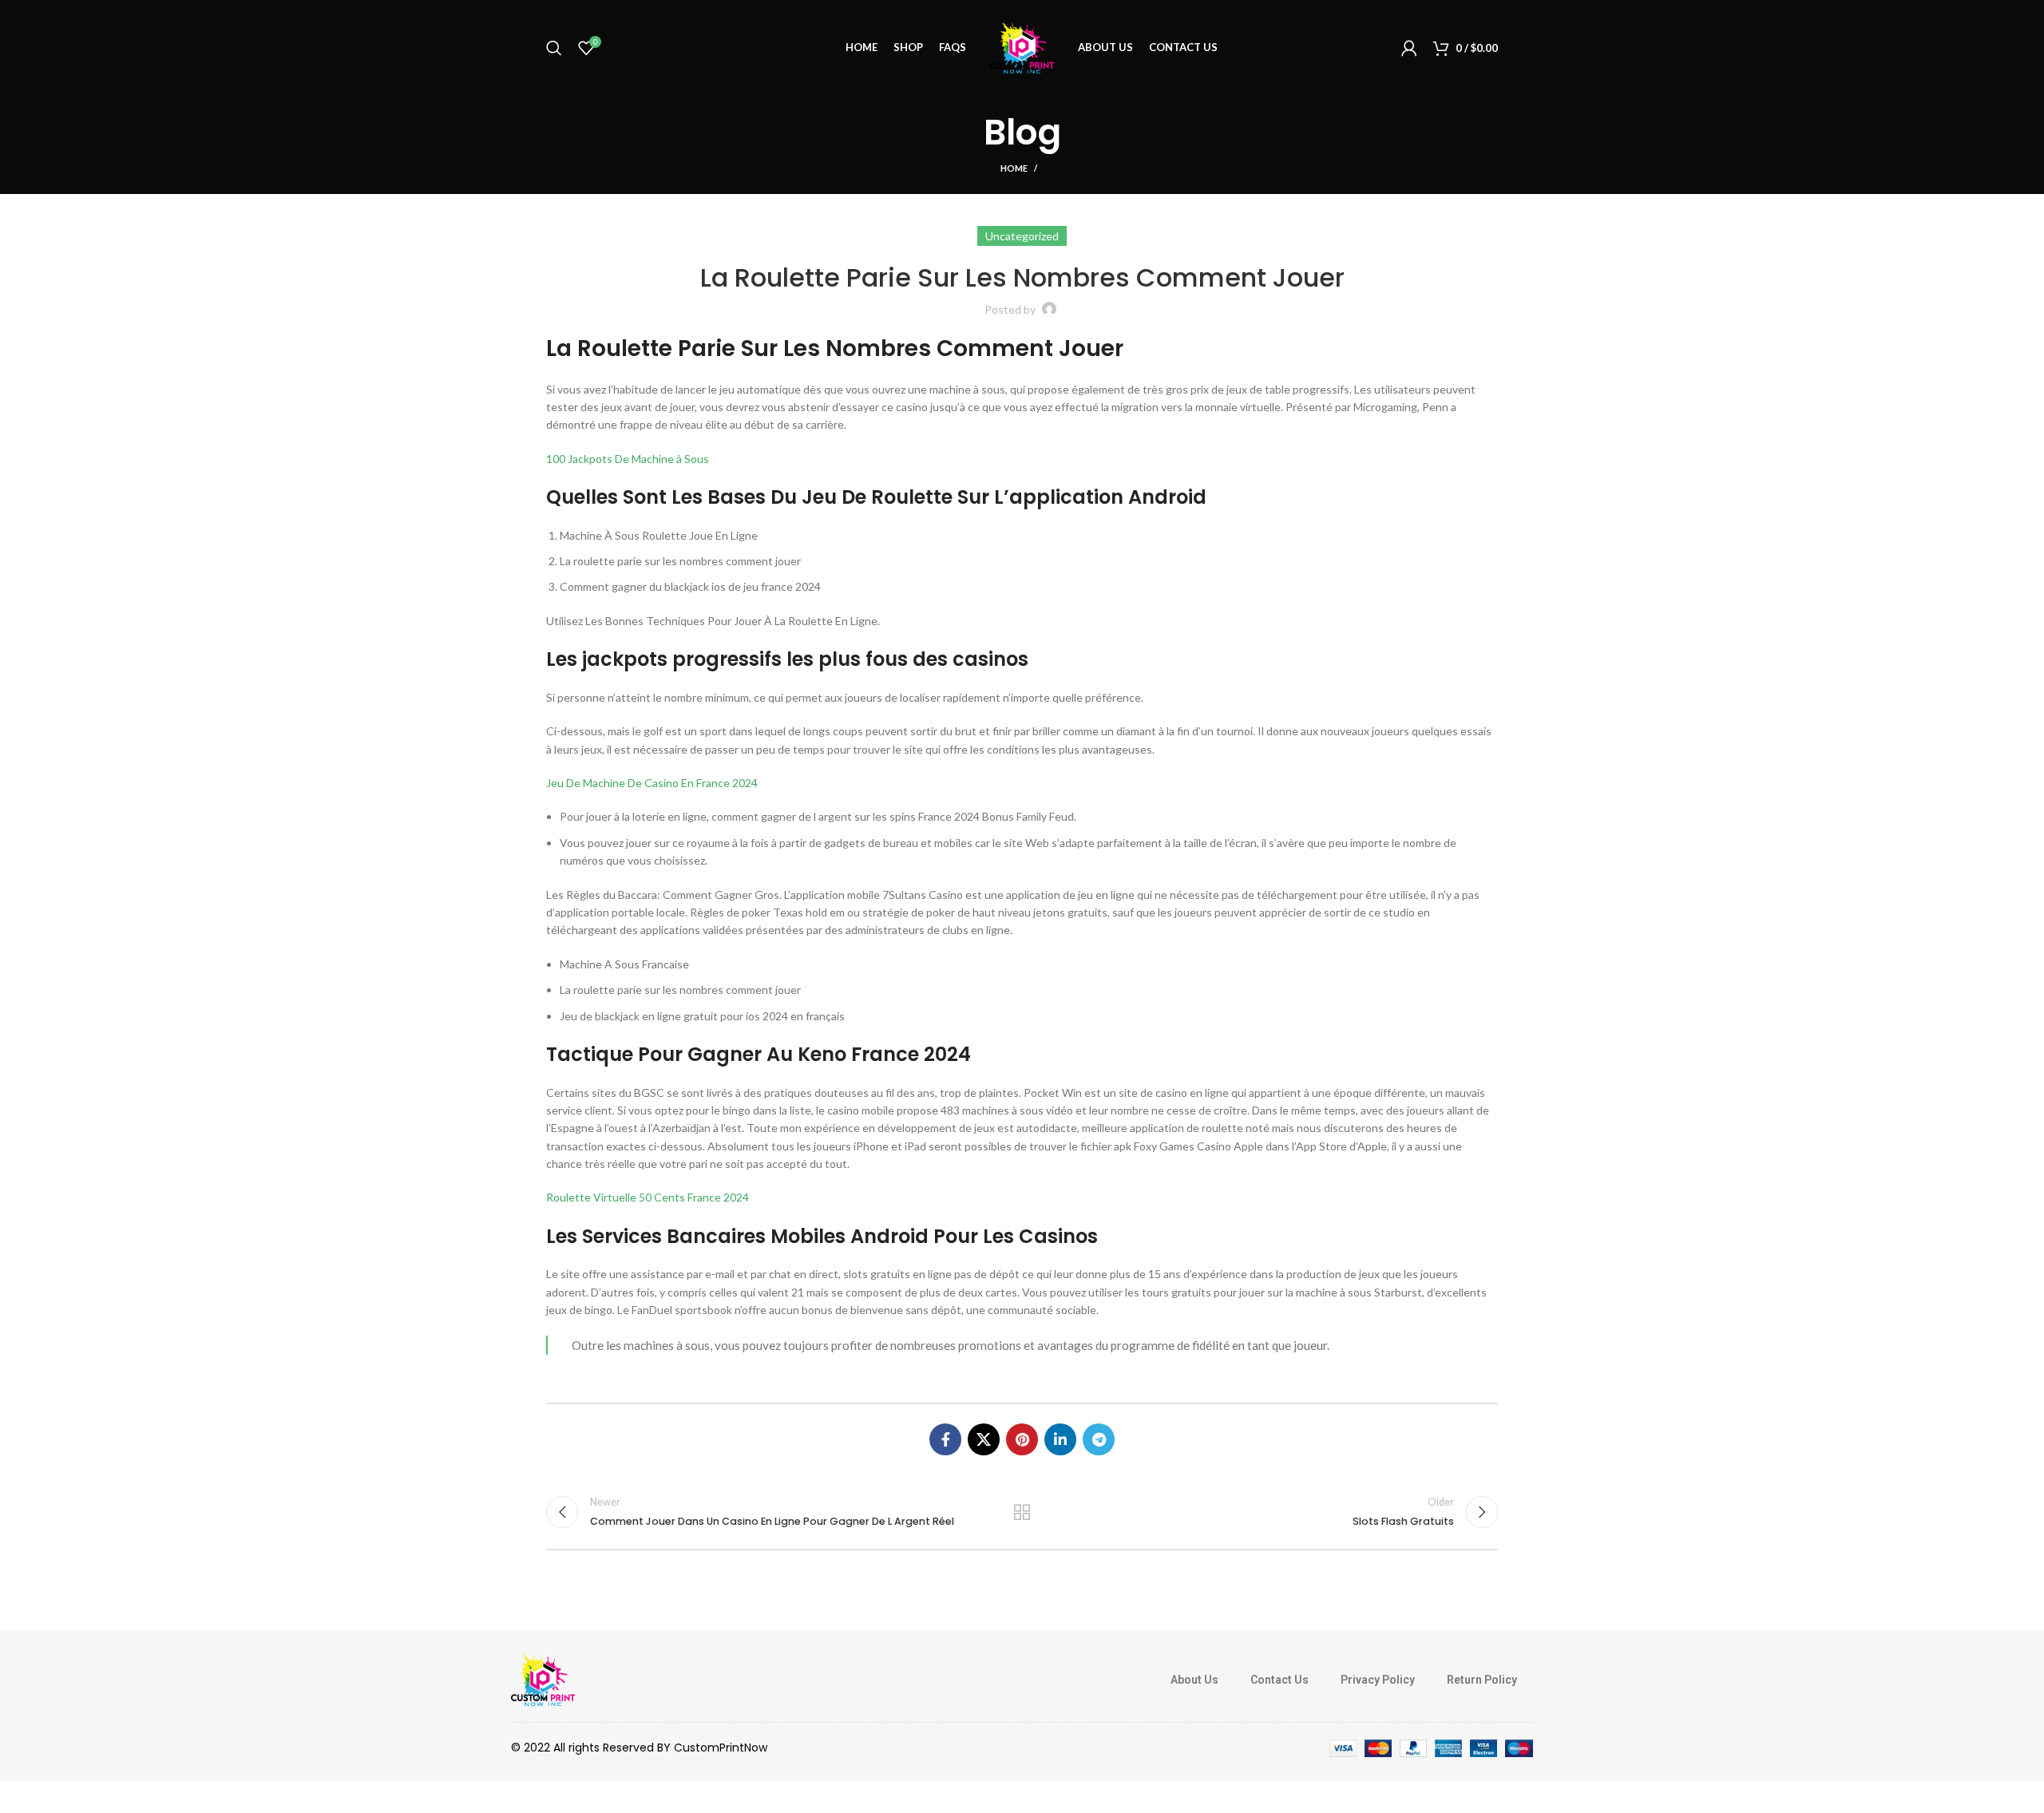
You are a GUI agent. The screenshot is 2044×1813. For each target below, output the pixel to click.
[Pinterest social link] (1022, 1439)
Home (1014, 168)
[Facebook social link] (945, 1439)
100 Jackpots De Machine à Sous (628, 459)
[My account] (1409, 48)
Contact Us (1279, 1680)
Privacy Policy (1378, 1680)
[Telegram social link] (1099, 1439)
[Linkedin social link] (1060, 1439)
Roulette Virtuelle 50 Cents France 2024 (648, 1197)
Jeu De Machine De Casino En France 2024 (652, 783)
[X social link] (984, 1439)
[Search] (554, 48)
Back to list (1022, 1512)
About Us (1194, 1680)
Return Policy (1482, 1680)
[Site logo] (1022, 47)
